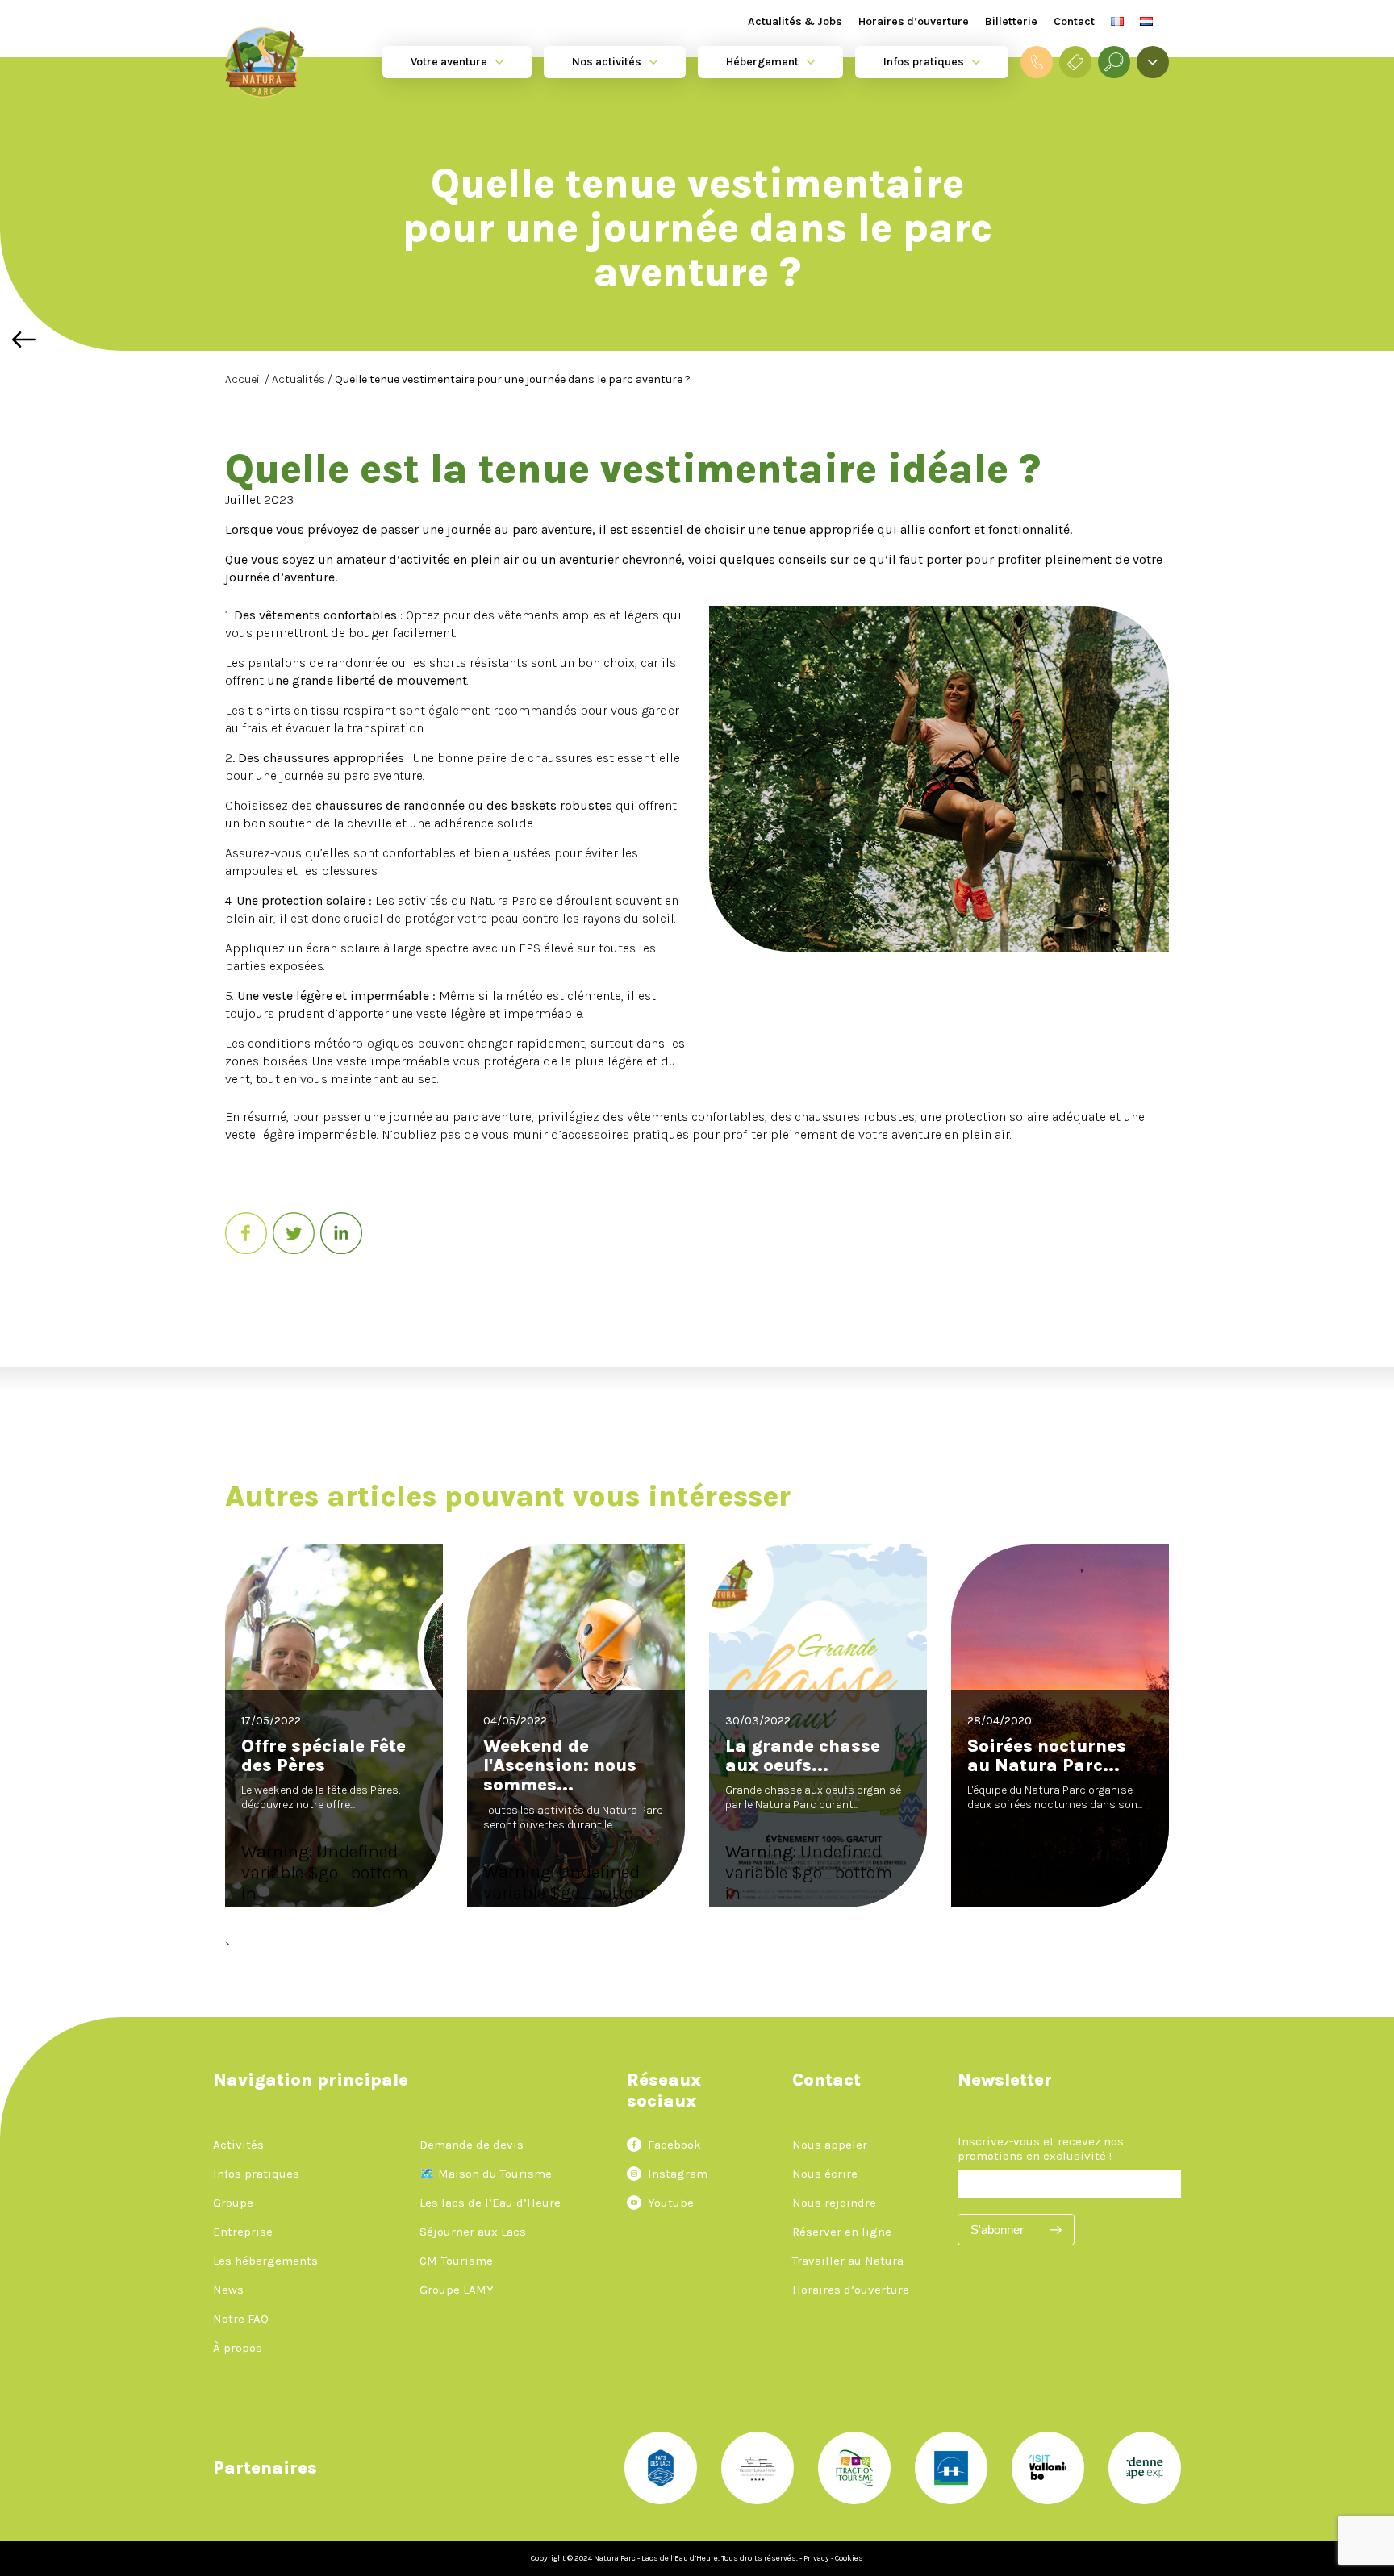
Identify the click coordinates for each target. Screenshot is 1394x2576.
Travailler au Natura (848, 2261)
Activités (238, 2145)
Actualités (300, 379)
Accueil (245, 379)
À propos (238, 2348)
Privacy (816, 2558)
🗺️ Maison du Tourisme (486, 2174)
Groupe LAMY (457, 2290)
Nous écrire (825, 2174)
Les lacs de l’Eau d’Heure (490, 2203)
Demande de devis (472, 2145)
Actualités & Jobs (795, 21)
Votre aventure (449, 62)
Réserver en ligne (842, 2232)
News (228, 2290)
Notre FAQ (241, 2319)
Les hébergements (265, 2261)
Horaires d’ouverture (914, 21)
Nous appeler (830, 2145)
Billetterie (1011, 21)
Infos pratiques (924, 62)
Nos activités (607, 62)
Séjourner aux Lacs (473, 2232)
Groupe (233, 2203)
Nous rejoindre (834, 2203)
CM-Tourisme (456, 2261)
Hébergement (762, 62)
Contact (1074, 21)
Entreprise (243, 2232)
